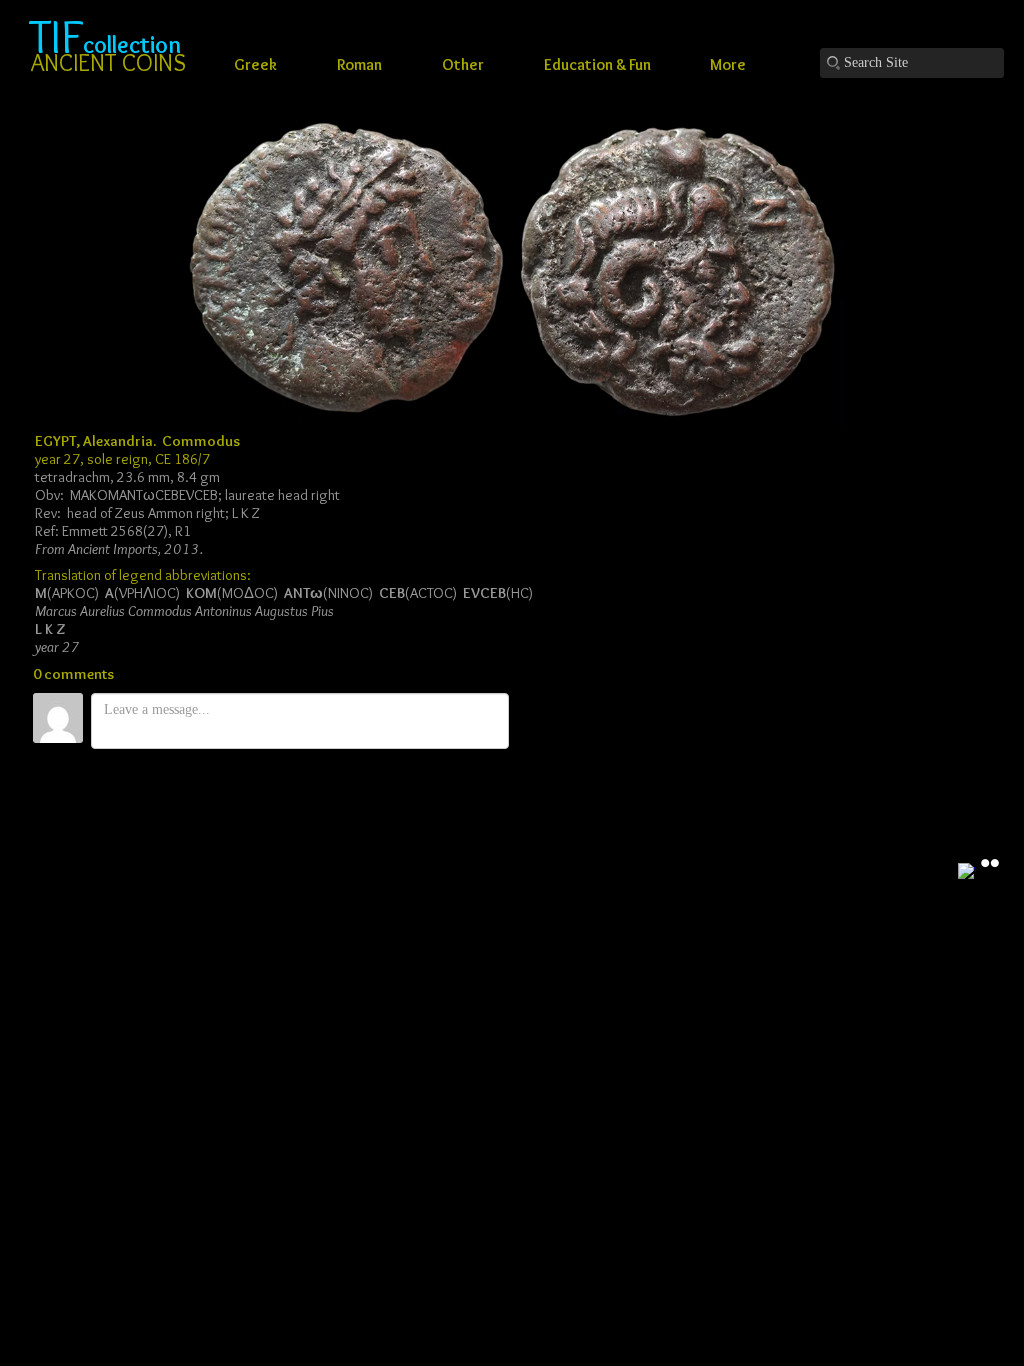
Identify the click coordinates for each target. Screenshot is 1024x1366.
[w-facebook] (967, 872)
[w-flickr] (990, 863)
